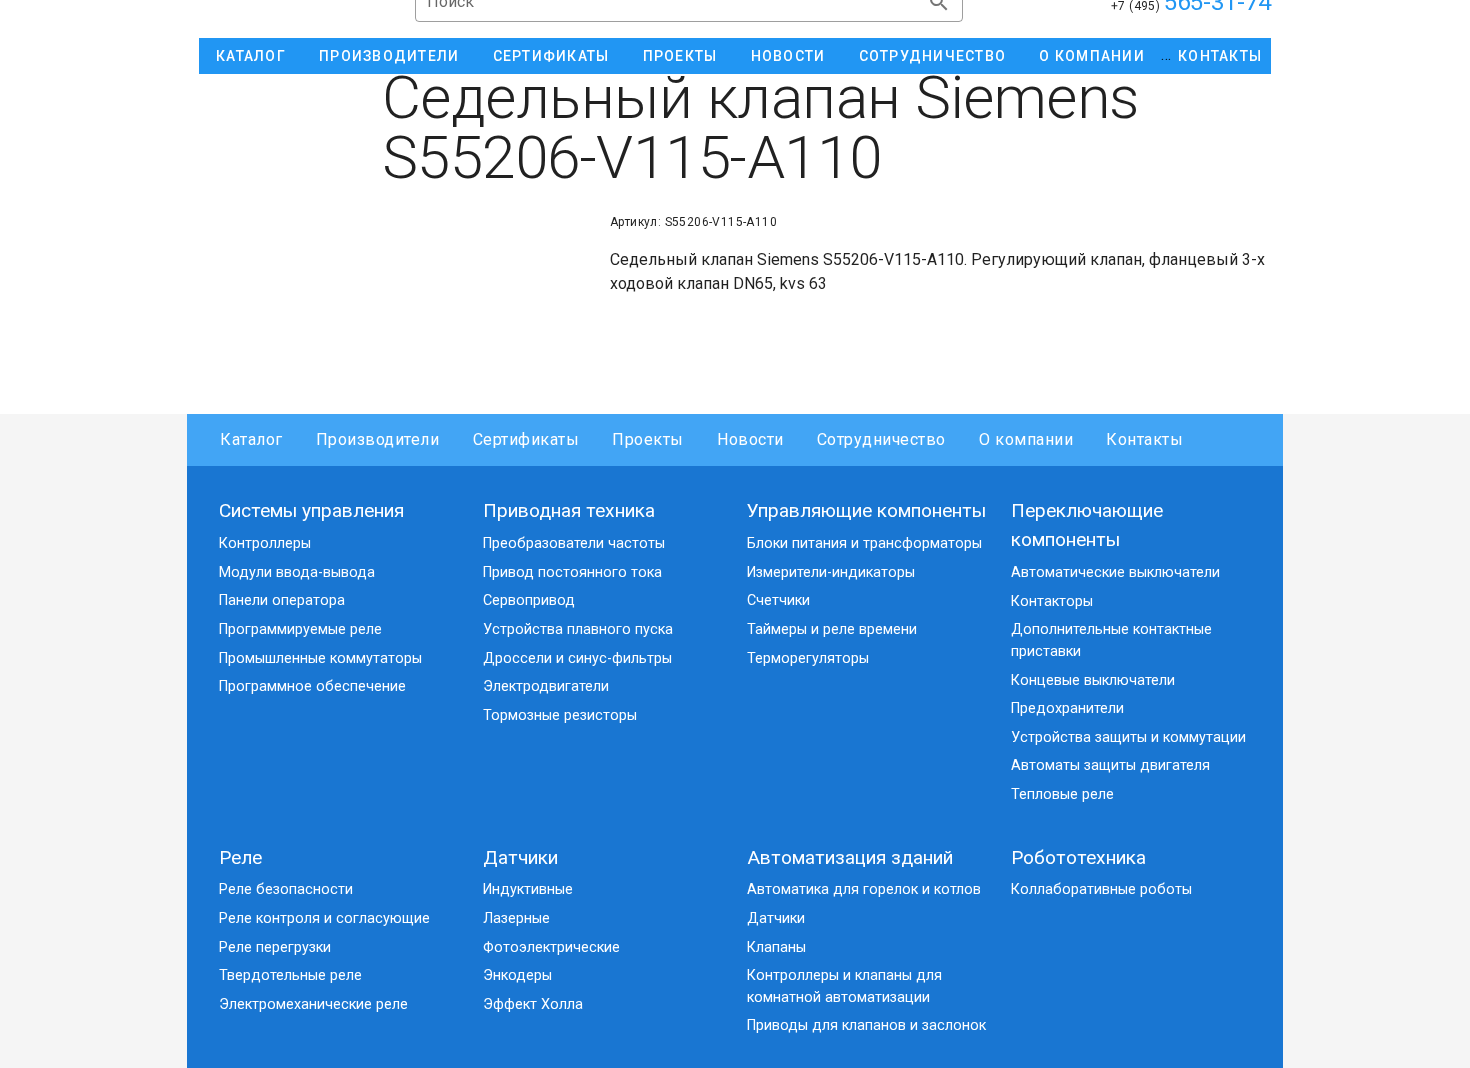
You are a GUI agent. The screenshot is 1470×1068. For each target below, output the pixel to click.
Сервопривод (529, 600)
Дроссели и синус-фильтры (577, 658)
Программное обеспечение (312, 686)
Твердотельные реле (290, 975)
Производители (378, 439)
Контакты (1144, 439)
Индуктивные (528, 889)
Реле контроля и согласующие (324, 918)
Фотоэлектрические (551, 947)
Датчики (520, 857)
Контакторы (1052, 601)
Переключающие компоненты (1087, 525)
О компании (1026, 439)
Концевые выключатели (1093, 680)
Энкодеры (517, 975)
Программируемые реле (300, 629)
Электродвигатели (546, 686)
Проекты (648, 439)
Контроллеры (265, 543)
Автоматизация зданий (850, 857)
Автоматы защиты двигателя (1110, 765)
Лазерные (516, 918)
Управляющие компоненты (866, 510)
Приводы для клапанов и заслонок (866, 1025)
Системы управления (311, 510)
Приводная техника (569, 510)
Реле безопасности (286, 889)
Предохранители (1067, 708)
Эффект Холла (533, 1004)
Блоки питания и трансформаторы (864, 543)
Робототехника (1078, 857)
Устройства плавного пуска (578, 629)
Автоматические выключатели (1115, 572)
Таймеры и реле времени (832, 629)
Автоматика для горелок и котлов (864, 889)
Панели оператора (282, 600)
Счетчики (778, 600)
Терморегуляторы (808, 658)
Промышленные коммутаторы (320, 658)
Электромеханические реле (313, 1004)
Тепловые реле (1062, 794)
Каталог (251, 439)
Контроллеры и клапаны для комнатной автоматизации (844, 986)
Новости (750, 439)
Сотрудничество (881, 439)
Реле (240, 857)
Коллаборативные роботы (1101, 889)
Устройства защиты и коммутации (1128, 737)
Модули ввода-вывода (297, 572)
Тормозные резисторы (560, 715)
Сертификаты (526, 439)
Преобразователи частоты (574, 543)
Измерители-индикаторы (831, 572)
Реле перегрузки (275, 947)
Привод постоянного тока (572, 572)
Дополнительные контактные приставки (1111, 640)
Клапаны (776, 947)
